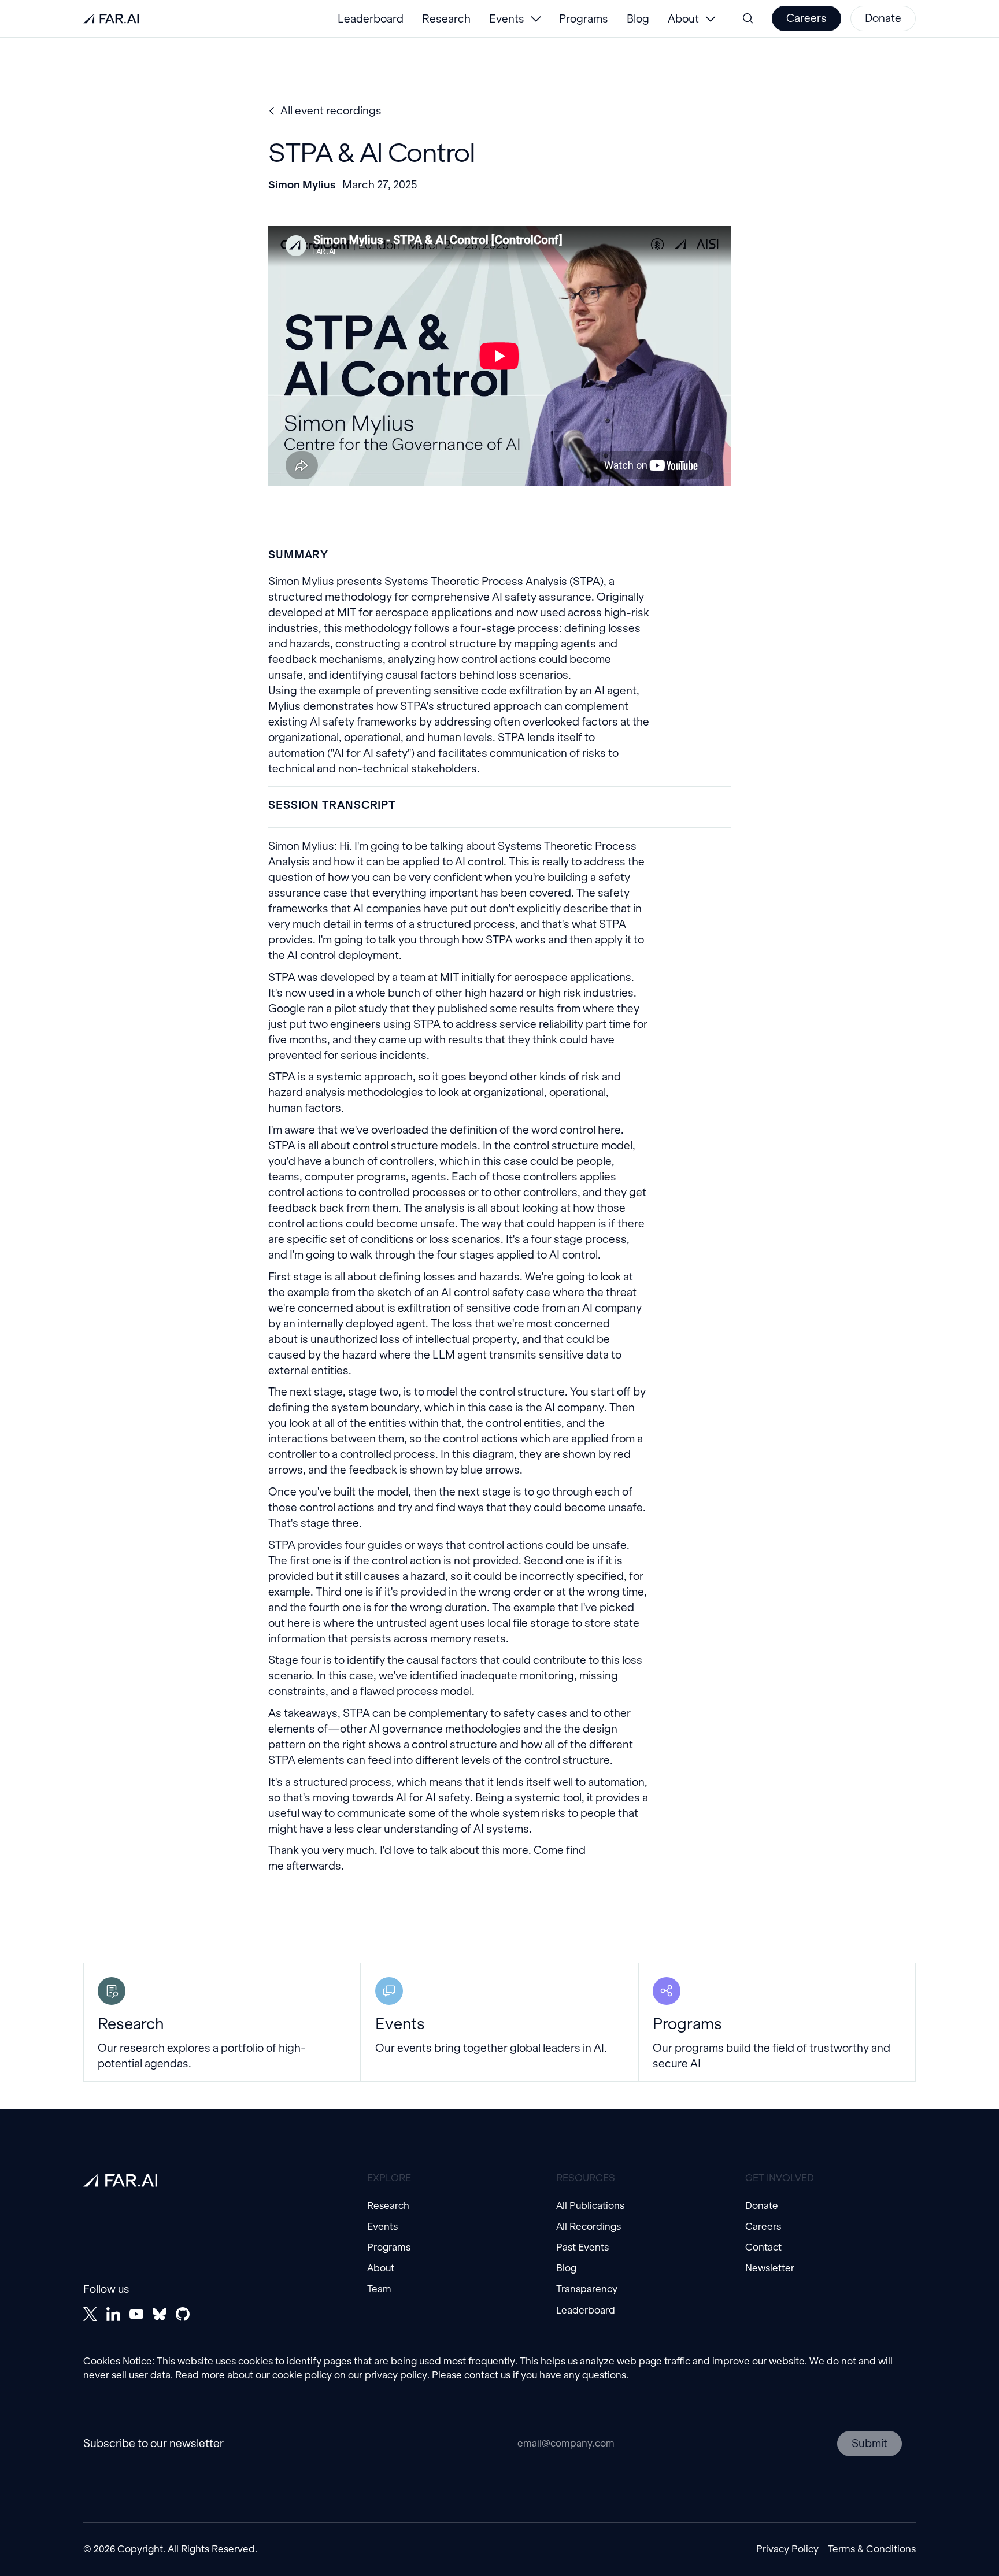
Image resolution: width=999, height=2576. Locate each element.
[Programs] (777, 2022)
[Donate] (883, 18)
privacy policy (396, 2375)
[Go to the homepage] (120, 2181)
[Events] (499, 2022)
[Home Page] (111, 18)
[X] (90, 2314)
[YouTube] (136, 2314)
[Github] (183, 2314)
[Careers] (806, 18)
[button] (515, 18)
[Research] (222, 2022)
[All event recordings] (325, 111)
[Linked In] (113, 2314)
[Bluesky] (160, 2314)
